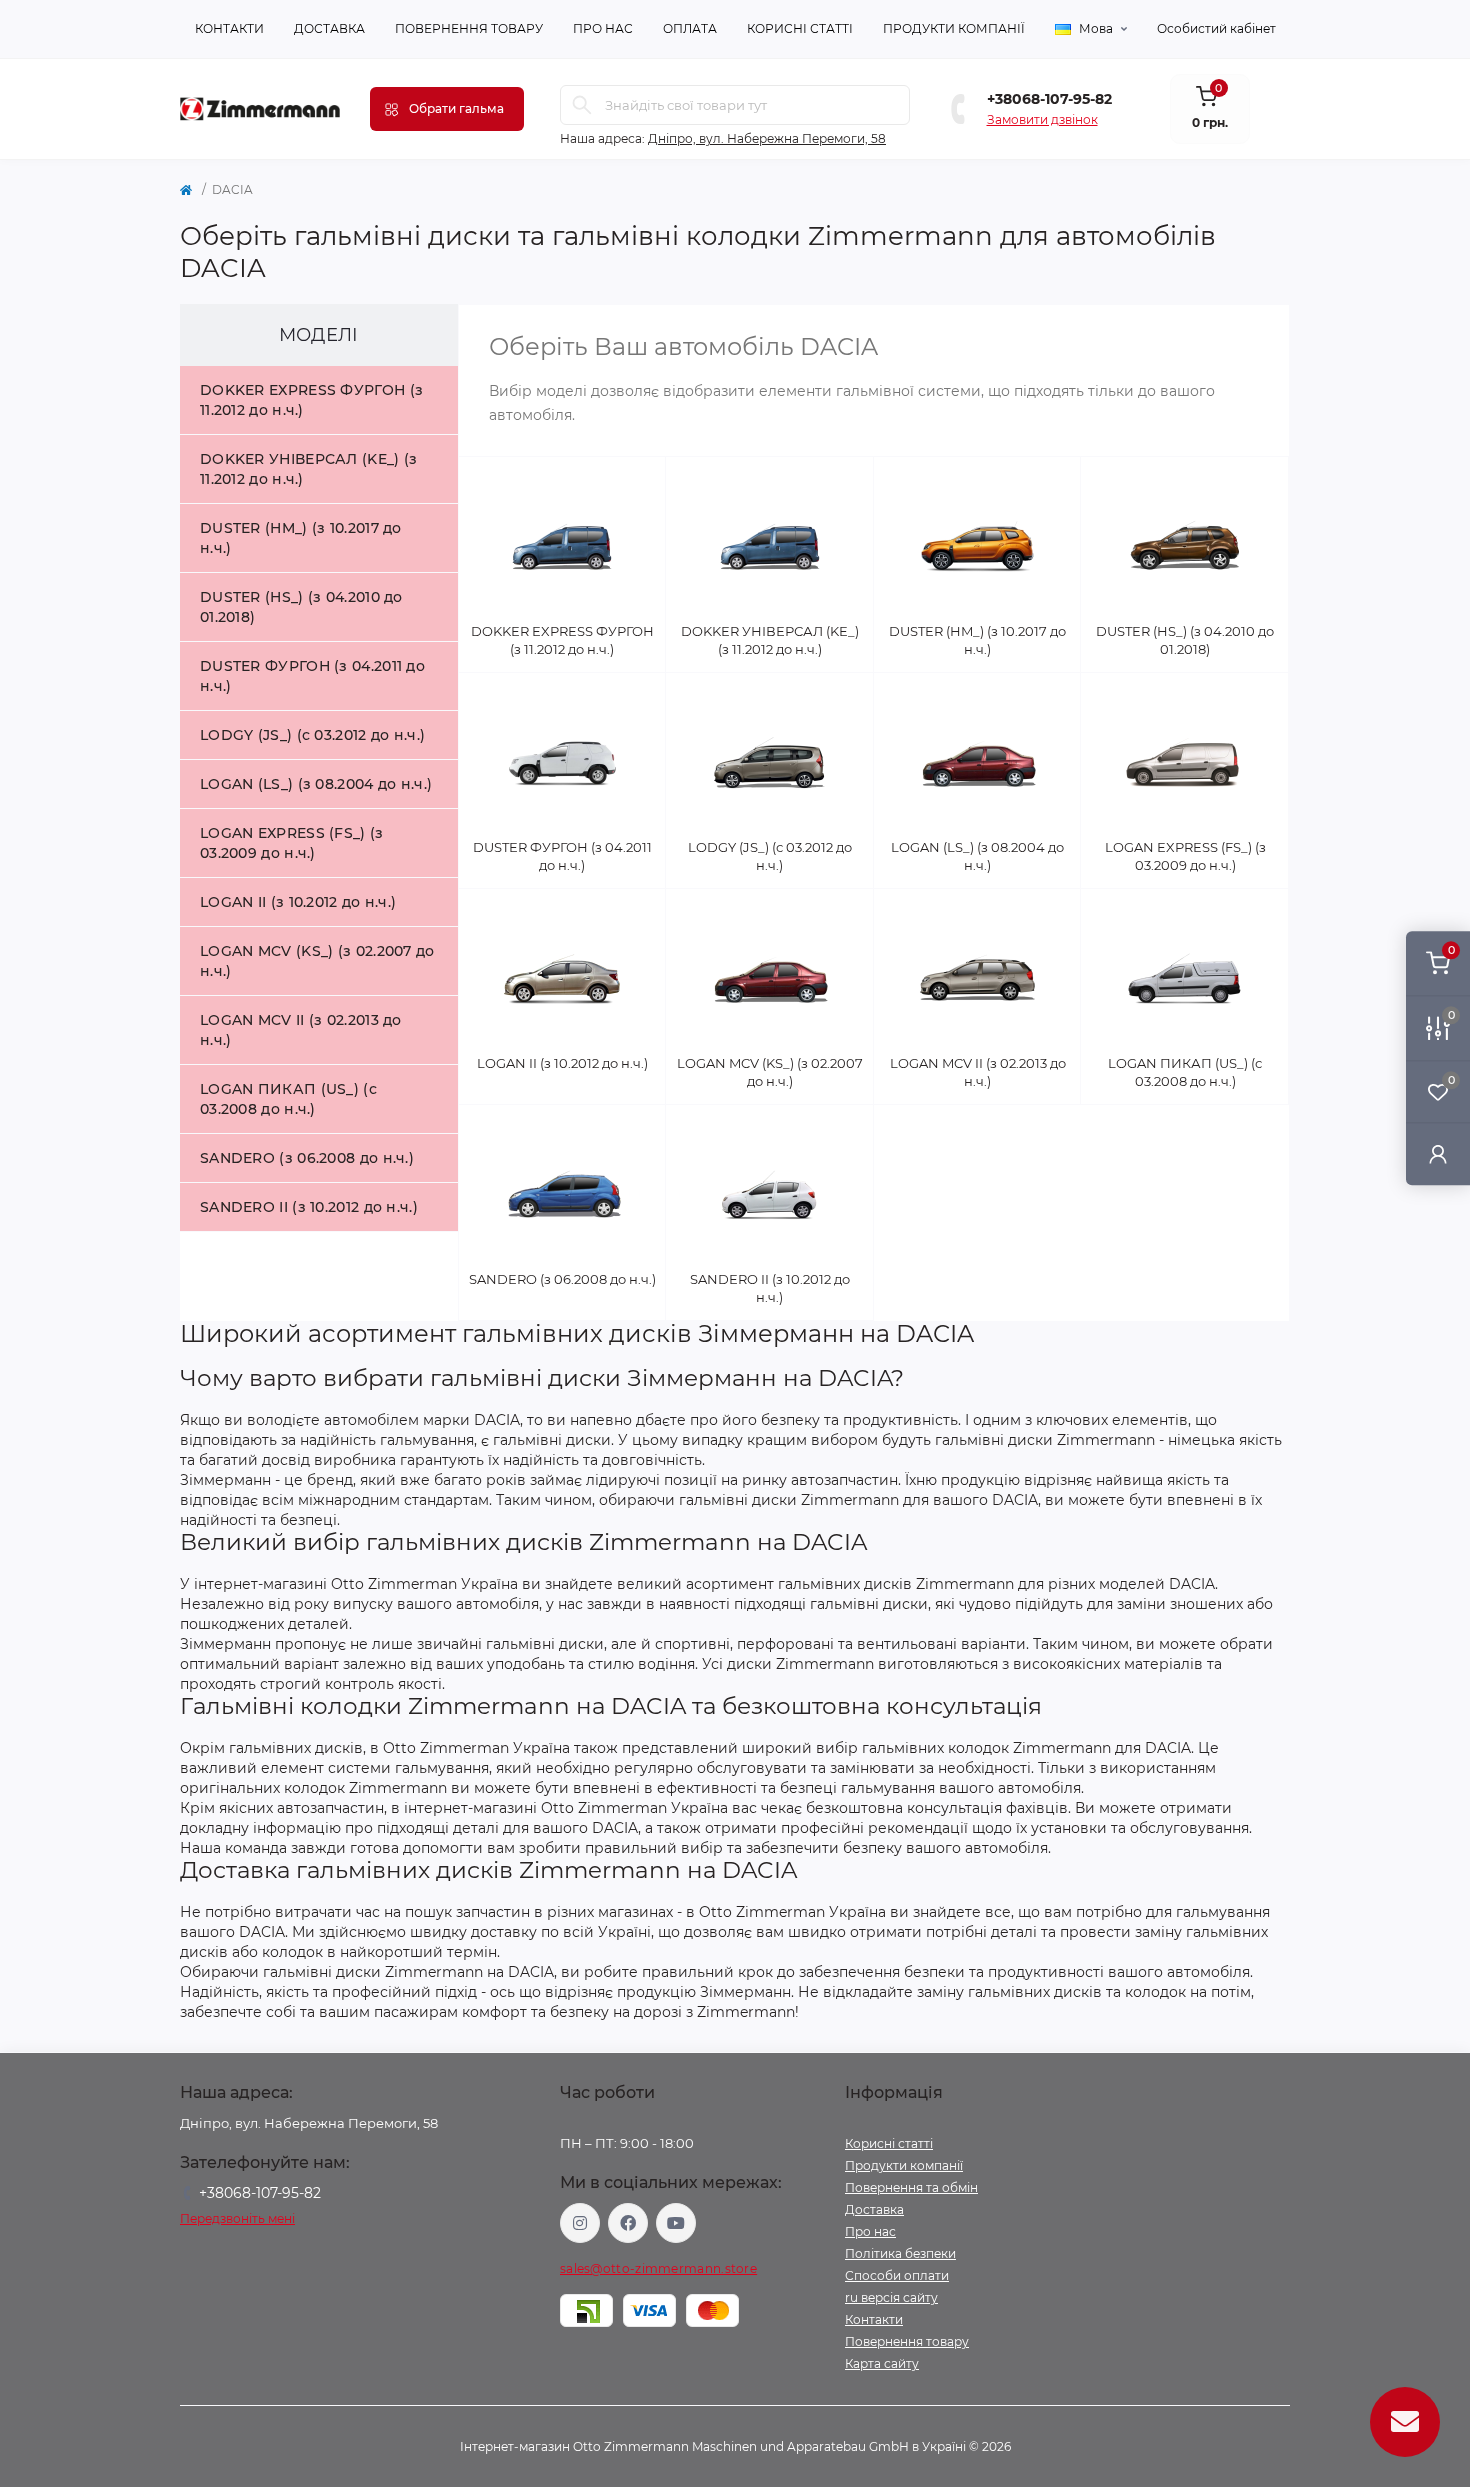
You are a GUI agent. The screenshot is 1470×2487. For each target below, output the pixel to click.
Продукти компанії (954, 28)
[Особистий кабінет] (1438, 1153)
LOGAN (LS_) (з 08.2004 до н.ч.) (316, 784)
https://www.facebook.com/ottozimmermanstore (628, 2223)
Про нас (603, 28)
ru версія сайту (891, 2297)
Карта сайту (882, 2363)
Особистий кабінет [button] (1216, 28)
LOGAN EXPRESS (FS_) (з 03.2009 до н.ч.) (292, 843)
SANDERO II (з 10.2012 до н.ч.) (309, 1207)
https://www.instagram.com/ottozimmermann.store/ (580, 2223)
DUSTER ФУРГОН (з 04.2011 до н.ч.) (312, 676)
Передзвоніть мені (237, 2218)
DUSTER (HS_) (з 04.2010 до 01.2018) (301, 607)
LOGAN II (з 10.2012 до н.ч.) (298, 902)
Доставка (329, 28)
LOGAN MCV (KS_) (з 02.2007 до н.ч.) (317, 961)
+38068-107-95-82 (1049, 99)
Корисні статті (800, 28)
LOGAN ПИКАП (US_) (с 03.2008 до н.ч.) (288, 1099)
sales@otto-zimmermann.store (658, 2268)
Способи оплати (897, 2275)
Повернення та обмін (911, 2187)
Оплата (690, 28)
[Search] (582, 105)
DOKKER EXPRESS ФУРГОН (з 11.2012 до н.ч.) (311, 400)
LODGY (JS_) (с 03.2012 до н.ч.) (312, 735)
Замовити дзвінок (1042, 119)
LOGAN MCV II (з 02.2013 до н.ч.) (301, 1030)
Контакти (229, 28)
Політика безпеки (900, 2253)
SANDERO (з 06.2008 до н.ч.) (307, 1158)
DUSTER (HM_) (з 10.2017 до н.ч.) (301, 538)
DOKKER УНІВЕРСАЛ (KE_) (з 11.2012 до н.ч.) (309, 469)
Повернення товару (469, 28)
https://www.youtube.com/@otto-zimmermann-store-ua (676, 2223)
